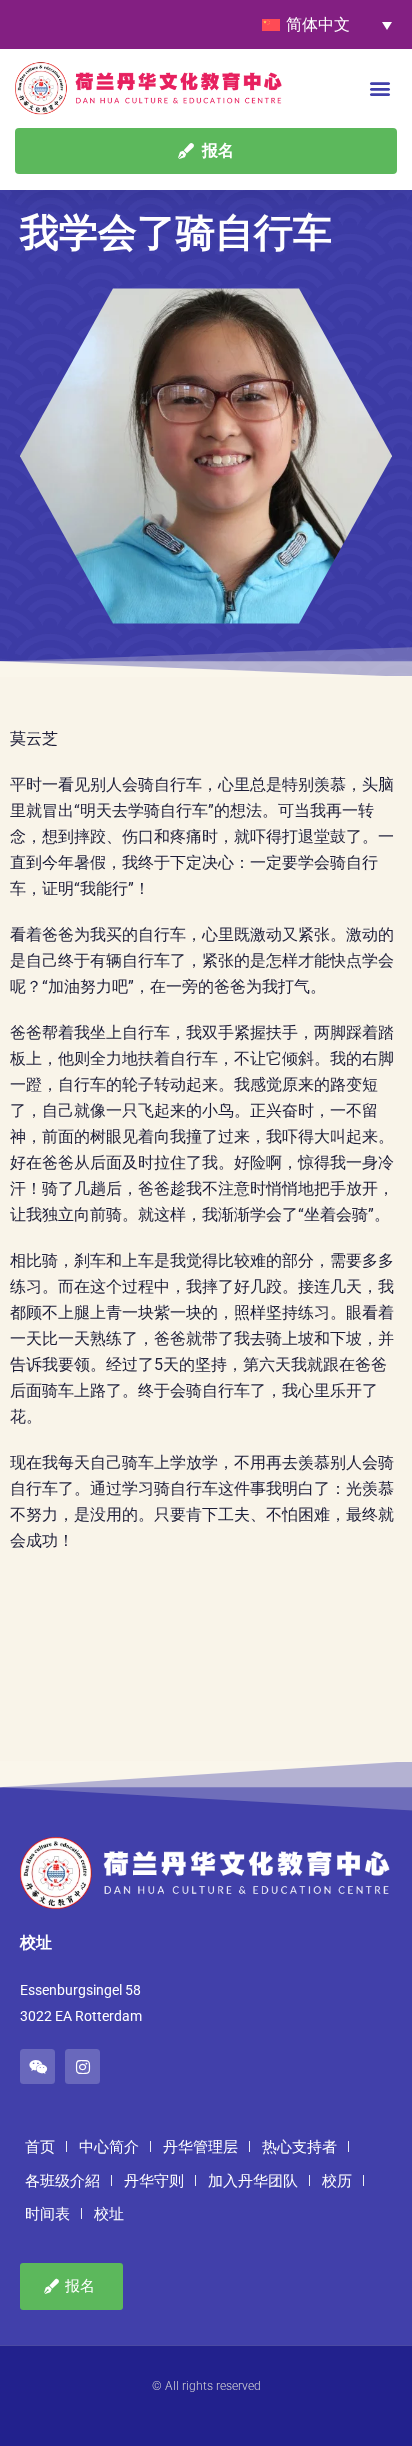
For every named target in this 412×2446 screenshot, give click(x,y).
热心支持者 (299, 2147)
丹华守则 (154, 2181)
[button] (380, 87)
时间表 (47, 2214)
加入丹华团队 (253, 2181)
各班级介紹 (62, 2181)
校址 (109, 2214)
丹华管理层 (200, 2147)
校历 (337, 2181)
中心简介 (109, 2147)
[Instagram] (82, 2066)
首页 (40, 2147)
